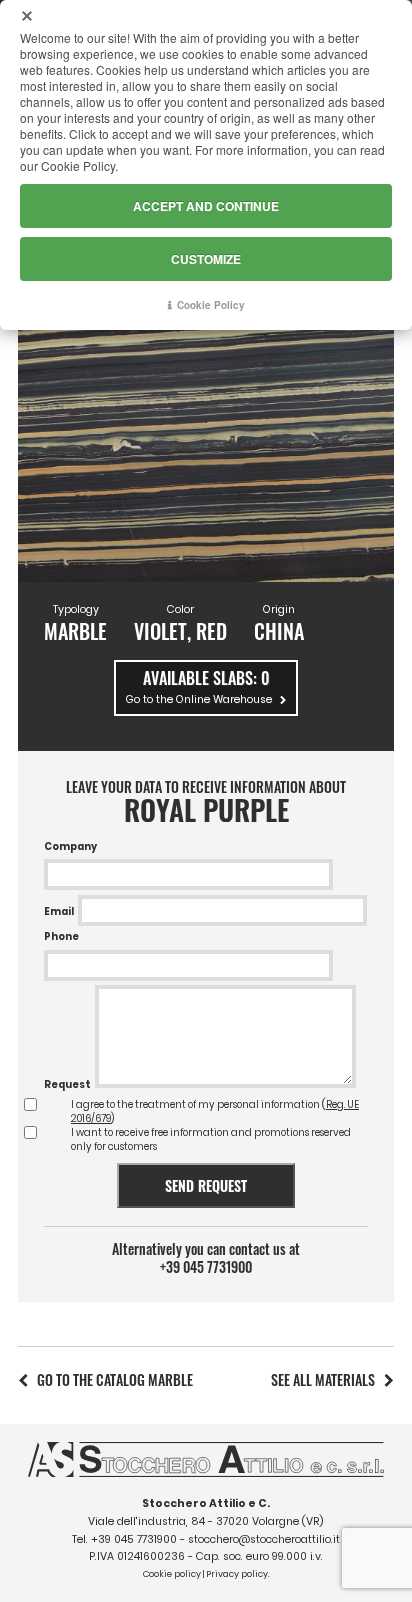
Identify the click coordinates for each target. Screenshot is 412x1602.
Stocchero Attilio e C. (206, 1503)
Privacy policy (237, 1574)
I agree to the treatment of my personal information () (215, 1111)
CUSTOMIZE (206, 259)
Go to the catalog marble (115, 1379)
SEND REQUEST (206, 1185)
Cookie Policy (211, 305)
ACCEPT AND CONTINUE (206, 206)
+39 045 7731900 (206, 1267)
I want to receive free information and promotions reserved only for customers (211, 1139)
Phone (61, 936)
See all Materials (323, 1379)
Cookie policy (172, 1574)
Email (59, 911)
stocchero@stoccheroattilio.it (264, 1539)
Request (67, 1084)
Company (70, 846)
